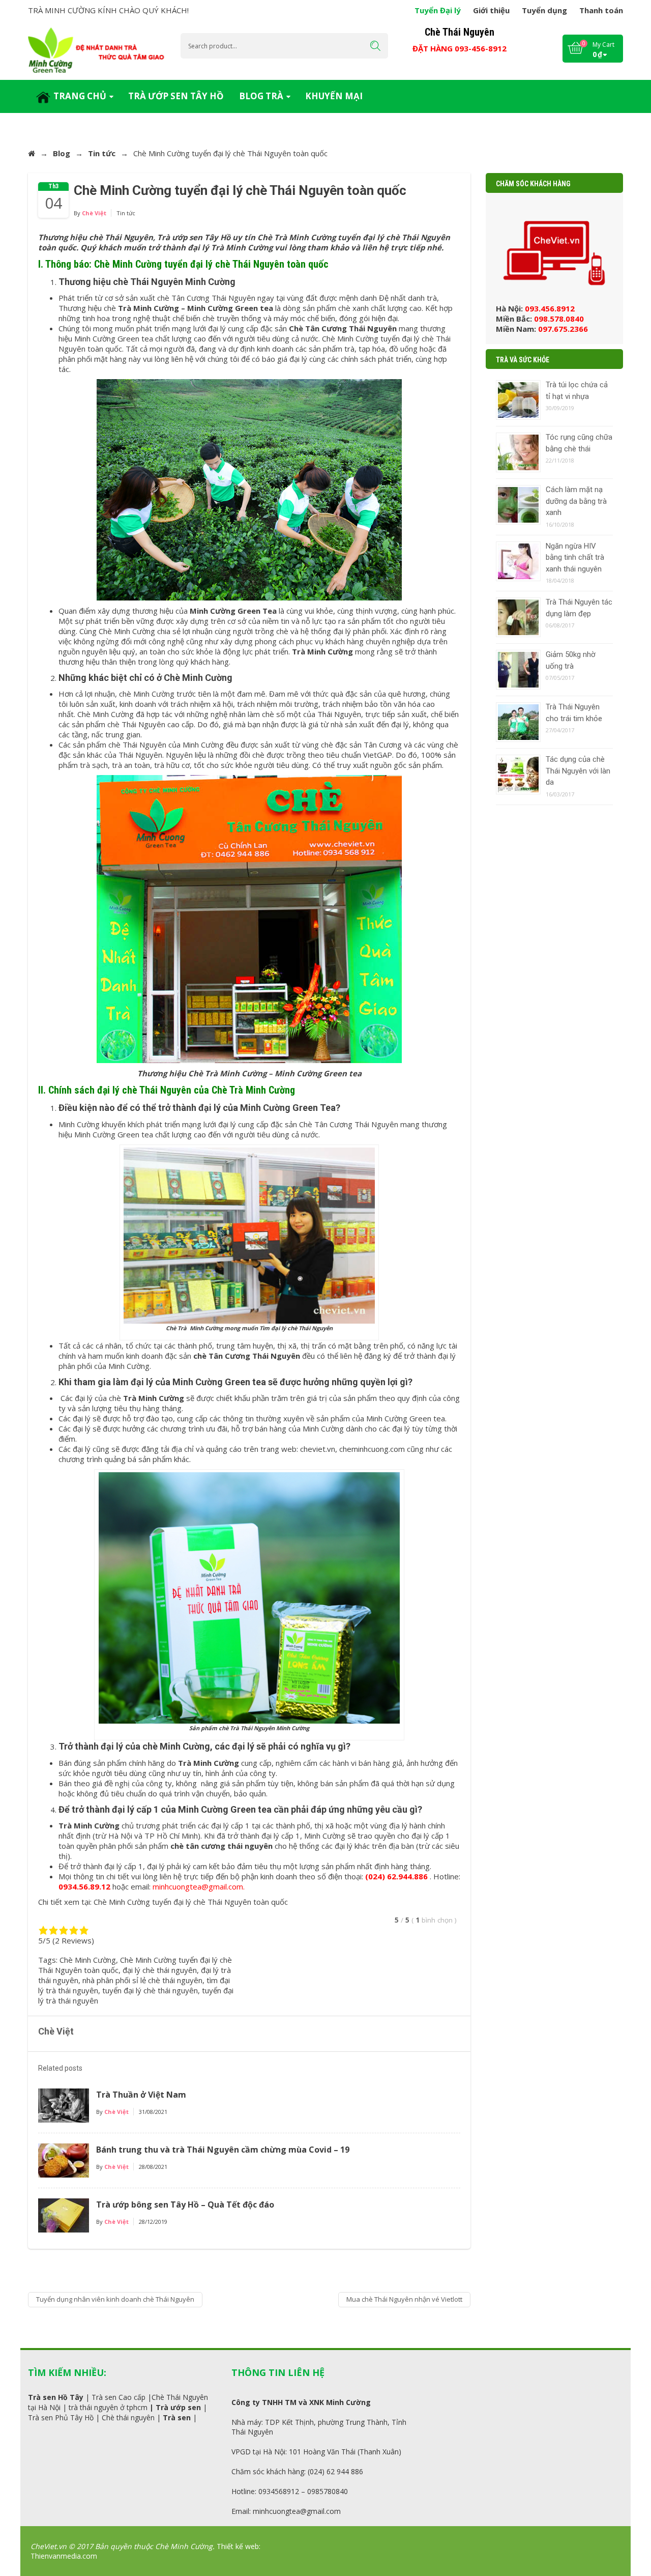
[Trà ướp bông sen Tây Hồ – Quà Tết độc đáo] (64, 2215)
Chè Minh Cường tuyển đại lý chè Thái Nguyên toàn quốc (191, 1902)
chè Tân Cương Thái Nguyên (247, 1356)
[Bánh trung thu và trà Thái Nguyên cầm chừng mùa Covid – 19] (64, 2160)
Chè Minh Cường (88, 1960)
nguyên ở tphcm (120, 2407)
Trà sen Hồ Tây (56, 2397)
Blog (62, 153)
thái (86, 2407)
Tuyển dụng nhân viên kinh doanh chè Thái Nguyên (115, 2299)
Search (375, 46)
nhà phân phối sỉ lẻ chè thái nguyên (142, 1980)
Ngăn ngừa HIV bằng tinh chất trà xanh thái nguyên (575, 557)
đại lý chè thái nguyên (160, 1970)
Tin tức (102, 153)
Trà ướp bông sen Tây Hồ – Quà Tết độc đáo (185, 2205)
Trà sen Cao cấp (119, 2397)
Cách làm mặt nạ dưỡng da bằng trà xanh (576, 501)
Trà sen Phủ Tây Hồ (61, 2417)
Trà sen (177, 2417)
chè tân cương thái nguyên (221, 1846)
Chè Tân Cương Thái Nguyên (343, 328)
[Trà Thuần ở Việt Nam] (64, 2105)
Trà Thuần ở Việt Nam (141, 2095)
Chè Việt (94, 213)
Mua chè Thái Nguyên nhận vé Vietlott (404, 2299)
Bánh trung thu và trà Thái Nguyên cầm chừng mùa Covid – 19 (223, 2150)
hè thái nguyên (130, 2417)
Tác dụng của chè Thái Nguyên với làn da (578, 771)
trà (73, 2407)
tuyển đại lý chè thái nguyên (150, 1990)
